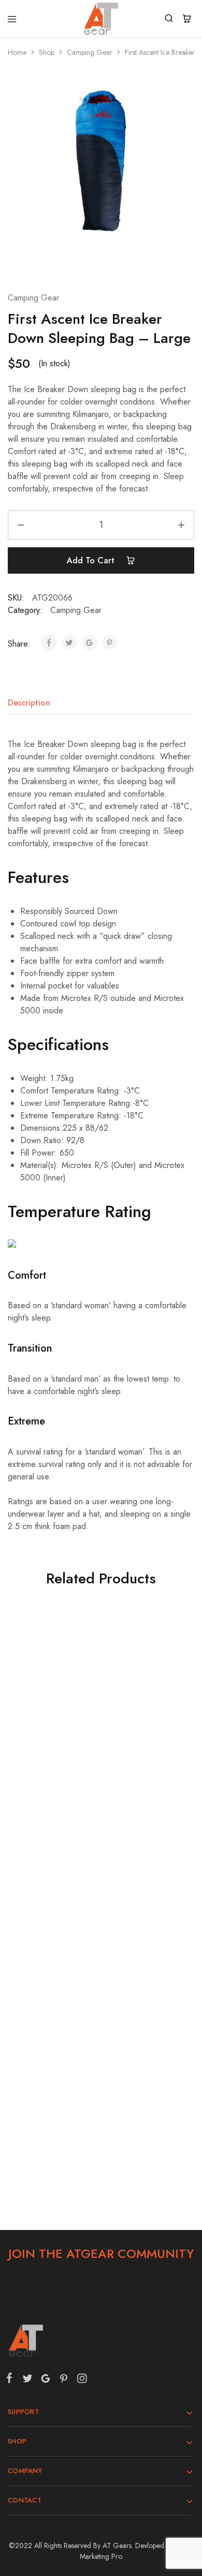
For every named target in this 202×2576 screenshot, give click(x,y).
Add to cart (92, 560)
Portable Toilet (144, 1733)
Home (17, 52)
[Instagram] (80, 2380)
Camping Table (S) (144, 2104)
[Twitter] (27, 2380)
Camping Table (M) (144, 1918)
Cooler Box (51, 1918)
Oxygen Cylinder (51, 2104)
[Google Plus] (45, 2380)
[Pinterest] (63, 2380)
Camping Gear (90, 52)
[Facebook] (11, 2380)
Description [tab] (29, 703)
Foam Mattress (51, 1733)
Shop (47, 52)
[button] (51, 1771)
